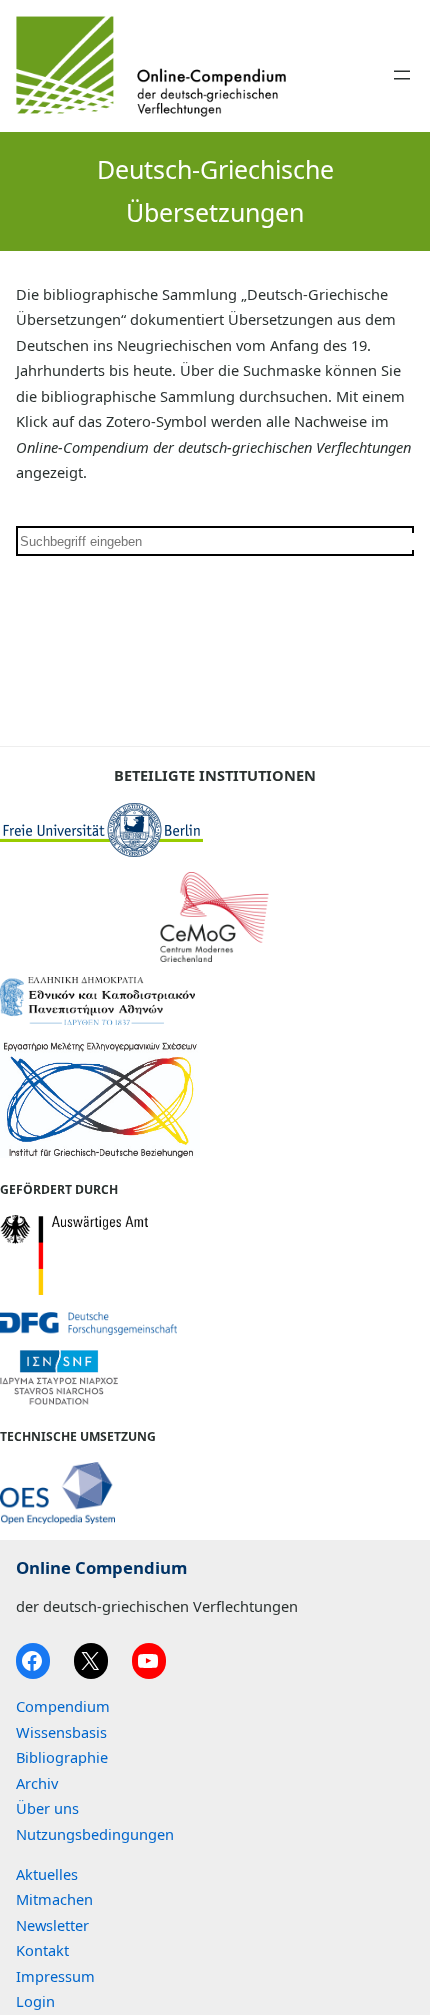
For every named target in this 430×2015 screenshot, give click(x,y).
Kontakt (42, 1950)
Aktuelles (47, 1874)
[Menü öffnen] (402, 75)
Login (35, 2001)
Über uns (47, 1808)
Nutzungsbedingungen (95, 1834)
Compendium (63, 1706)
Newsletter (52, 1925)
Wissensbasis (61, 1732)
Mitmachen (54, 1899)
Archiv (37, 1783)
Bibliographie (62, 1757)
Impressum (55, 1976)
